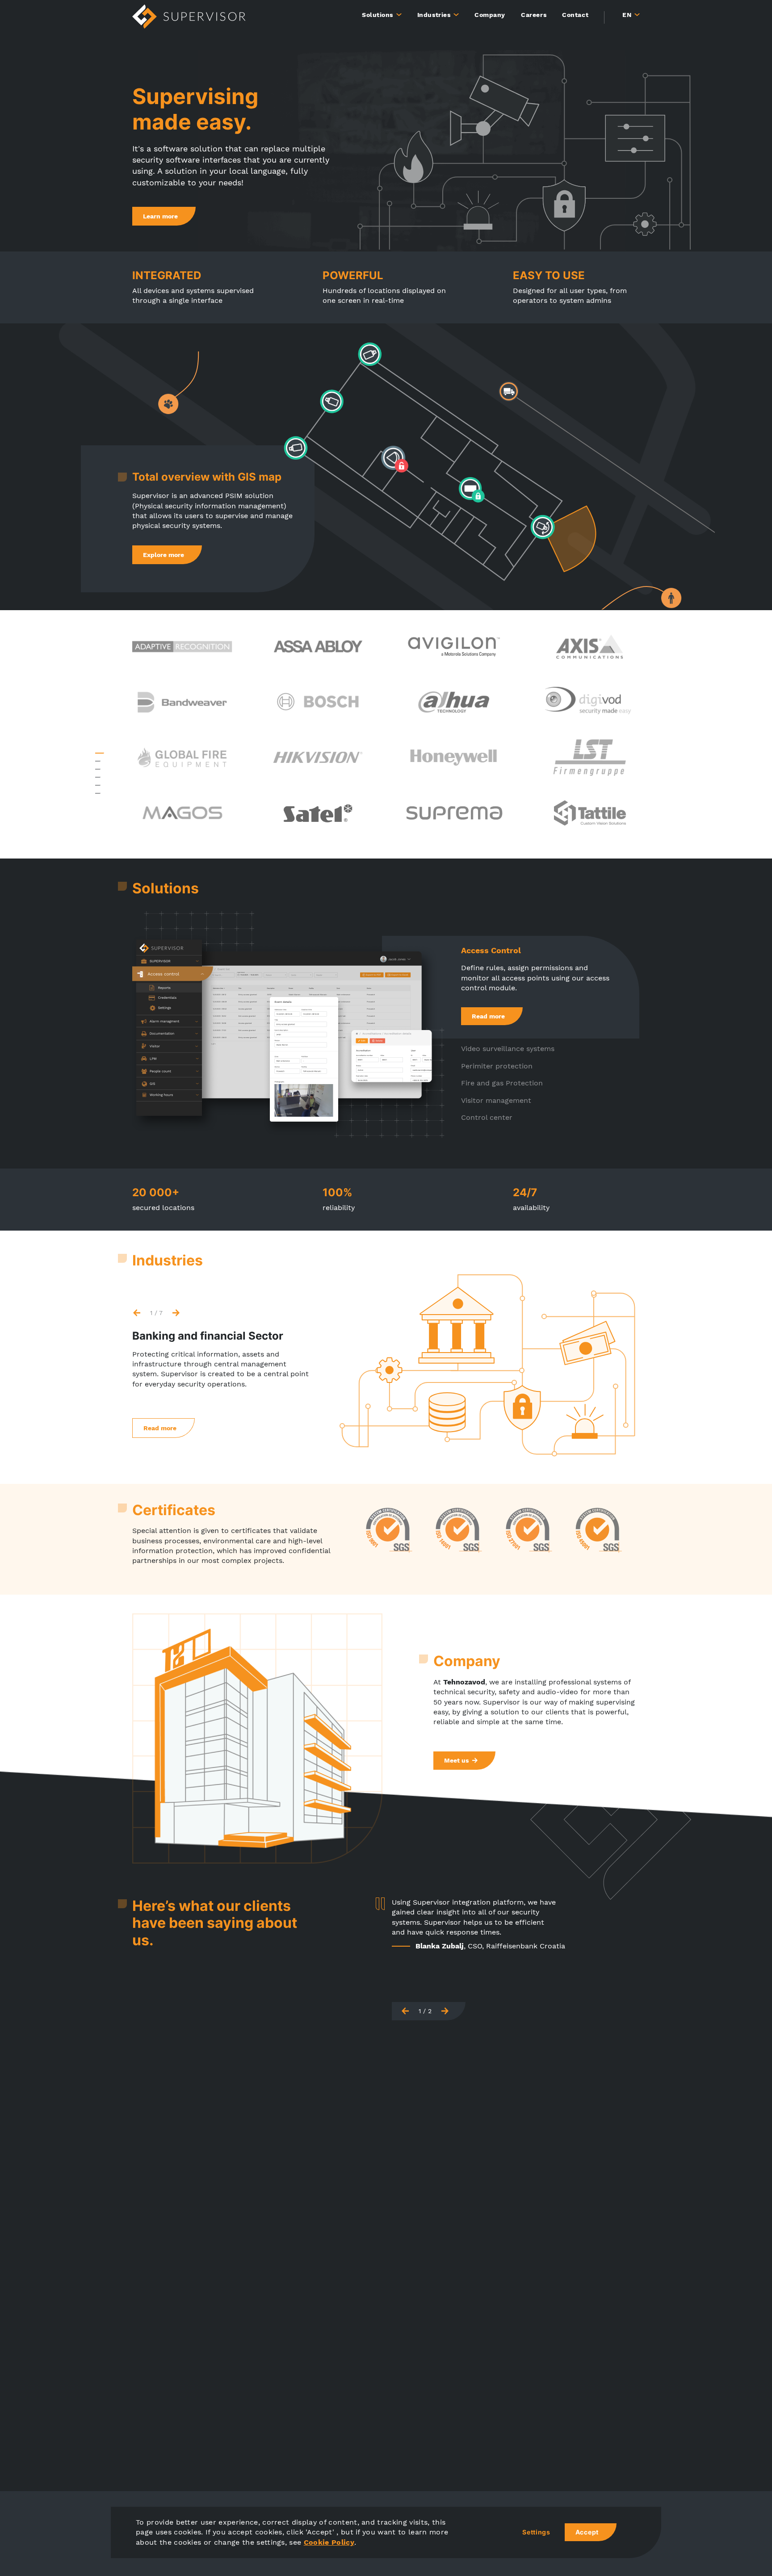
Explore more (164, 555)
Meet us (456, 1760)
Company (490, 15)
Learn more (160, 216)
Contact (575, 15)
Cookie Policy (329, 2542)
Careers (534, 15)
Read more (488, 1016)
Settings (536, 2532)
